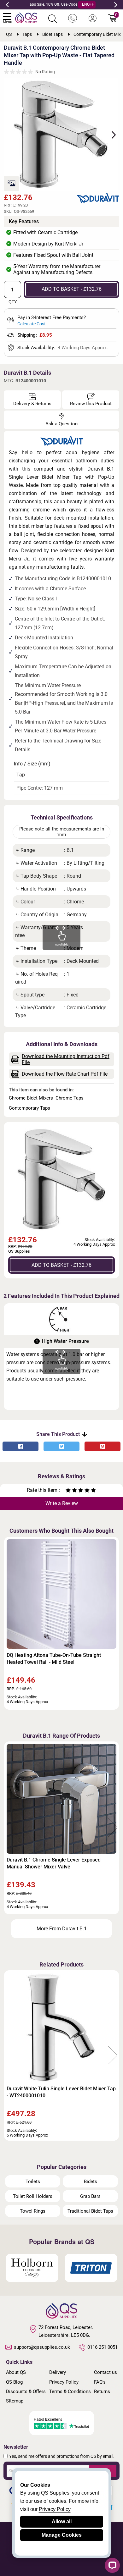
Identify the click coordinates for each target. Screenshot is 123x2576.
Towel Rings (33, 2211)
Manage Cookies (62, 2535)
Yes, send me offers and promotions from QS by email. (62, 2456)
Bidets (91, 2182)
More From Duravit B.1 (62, 1929)
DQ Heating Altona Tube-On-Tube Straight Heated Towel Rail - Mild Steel (54, 1659)
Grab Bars (90, 2196)
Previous (7, 5)
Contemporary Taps (29, 1108)
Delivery (58, 2372)
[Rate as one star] (68, 1491)
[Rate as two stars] (71, 1491)
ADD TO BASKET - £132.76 (72, 289)
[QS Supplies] (26, 17)
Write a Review (62, 1503)
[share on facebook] (20, 1446)
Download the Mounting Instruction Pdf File (66, 1059)
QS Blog (14, 2382)
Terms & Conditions (70, 2391)
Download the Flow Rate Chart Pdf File (65, 1074)
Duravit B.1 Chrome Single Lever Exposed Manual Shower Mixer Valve (54, 1863)
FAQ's (100, 2382)
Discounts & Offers (26, 2391)
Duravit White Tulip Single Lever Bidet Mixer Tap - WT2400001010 (61, 2092)
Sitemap (15, 2401)
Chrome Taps (70, 1098)
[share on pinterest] (102, 1446)
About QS (16, 2372)
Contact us (105, 2372)
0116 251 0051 (102, 2347)
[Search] (53, 19)
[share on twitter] (61, 1446)
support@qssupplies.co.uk (42, 2347)
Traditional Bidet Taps (90, 2211)
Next (116, 5)
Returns (102, 2391)
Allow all (62, 2521)
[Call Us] (73, 19)
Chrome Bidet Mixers (31, 1098)
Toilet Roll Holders (33, 2196)
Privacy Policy (64, 2382)
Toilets (33, 2182)
